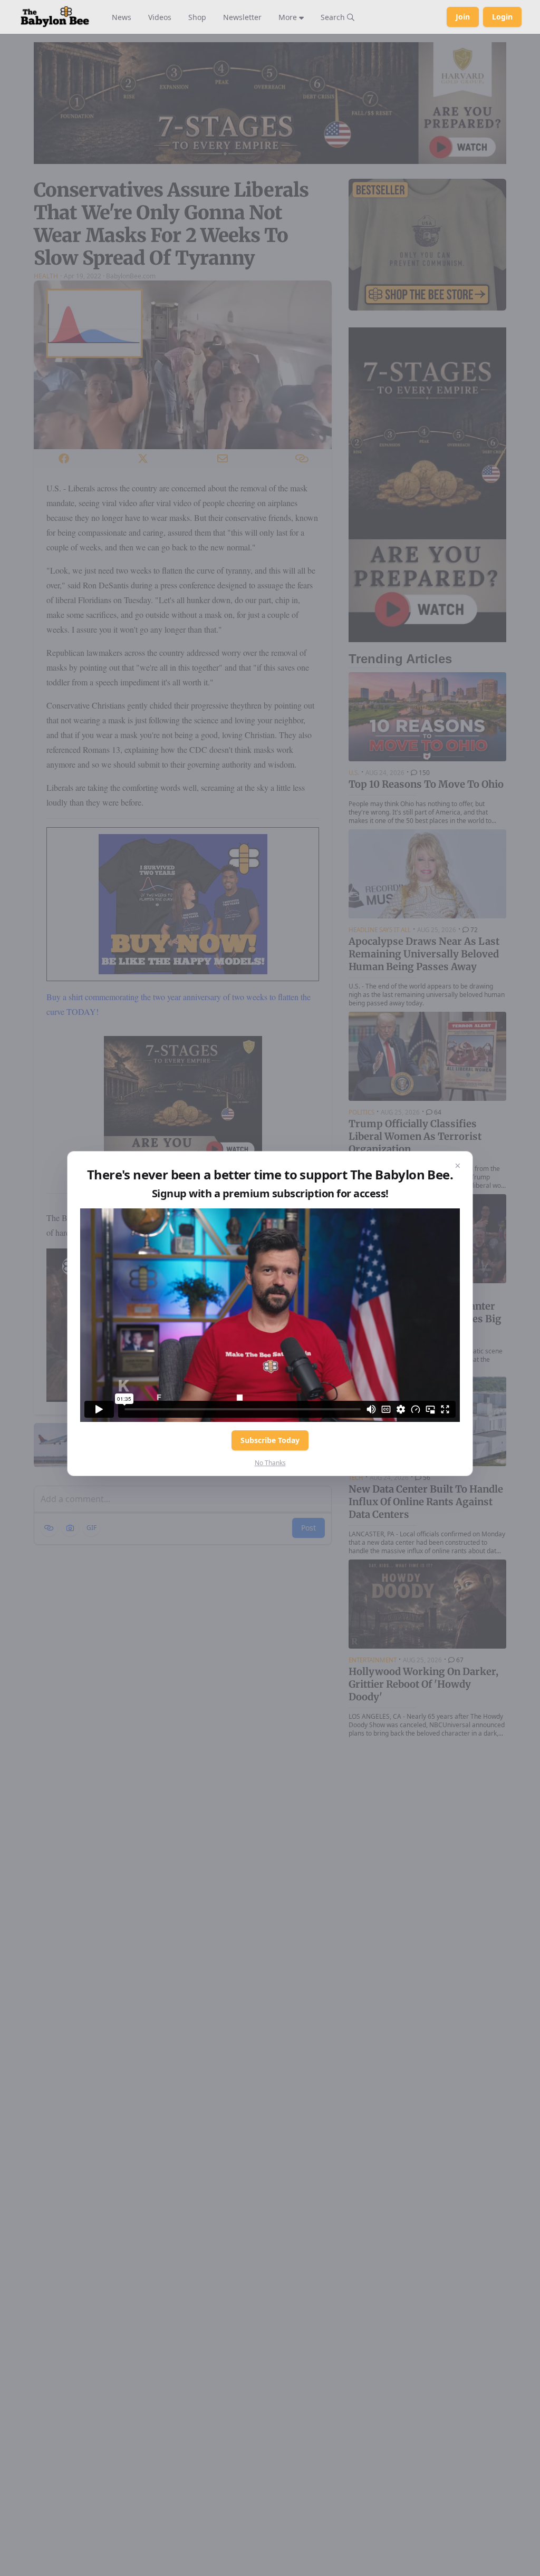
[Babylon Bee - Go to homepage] (55, 17)
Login (502, 17)
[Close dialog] (458, 1166)
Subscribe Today (270, 1440)
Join (463, 17)
